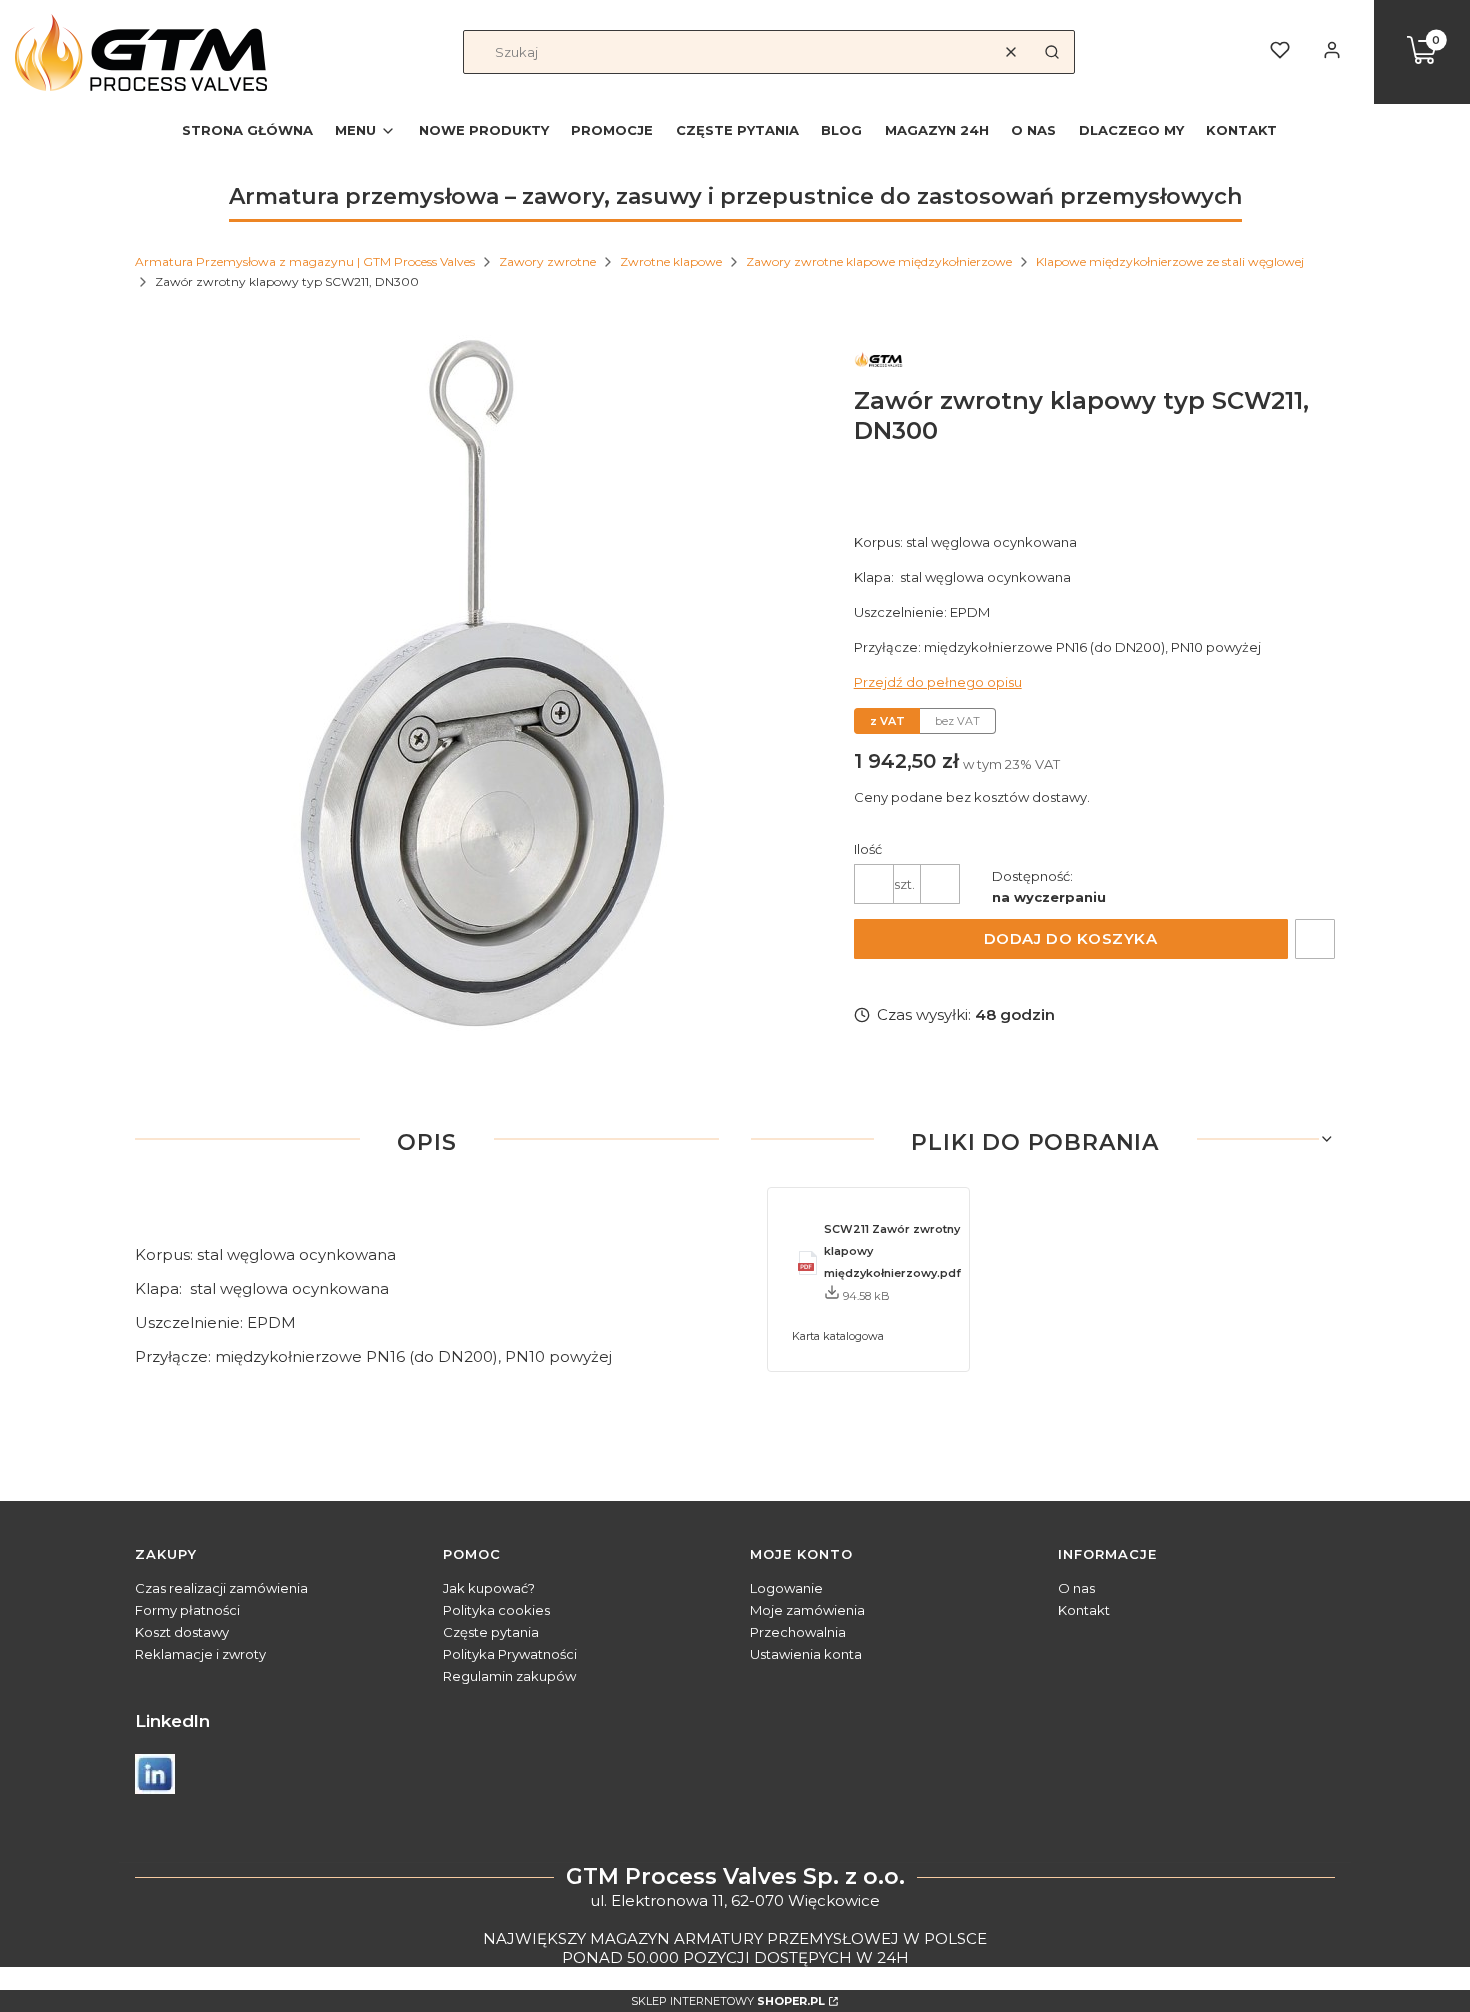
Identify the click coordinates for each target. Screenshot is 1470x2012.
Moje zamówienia (807, 1610)
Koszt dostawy (182, 1632)
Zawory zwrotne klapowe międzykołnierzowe (879, 261)
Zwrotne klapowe (671, 261)
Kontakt (1084, 1610)
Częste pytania (491, 1632)
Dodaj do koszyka (1071, 938)
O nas (1076, 1588)
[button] (1052, 52)
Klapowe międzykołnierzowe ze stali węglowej (1170, 261)
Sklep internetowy (728, 2001)
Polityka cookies (496, 1610)
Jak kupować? (489, 1588)
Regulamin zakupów (509, 1676)
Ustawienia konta (806, 1654)
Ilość (868, 849)
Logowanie (786, 1588)
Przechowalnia (798, 1632)
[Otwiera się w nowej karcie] (155, 1774)
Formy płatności (187, 1610)
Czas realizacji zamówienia (221, 1588)
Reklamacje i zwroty (200, 1654)
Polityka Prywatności (510, 1654)
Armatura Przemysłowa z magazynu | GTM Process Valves (305, 261)
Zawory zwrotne (547, 261)
